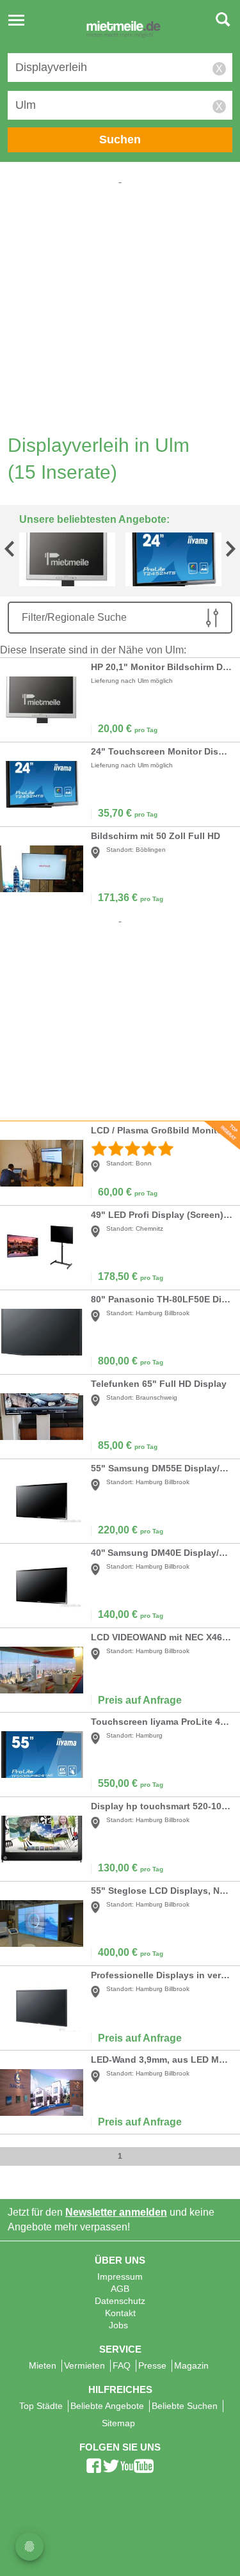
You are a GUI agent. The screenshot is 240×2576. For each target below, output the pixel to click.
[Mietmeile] (124, 31)
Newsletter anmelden (116, 2212)
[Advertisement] (120, 306)
